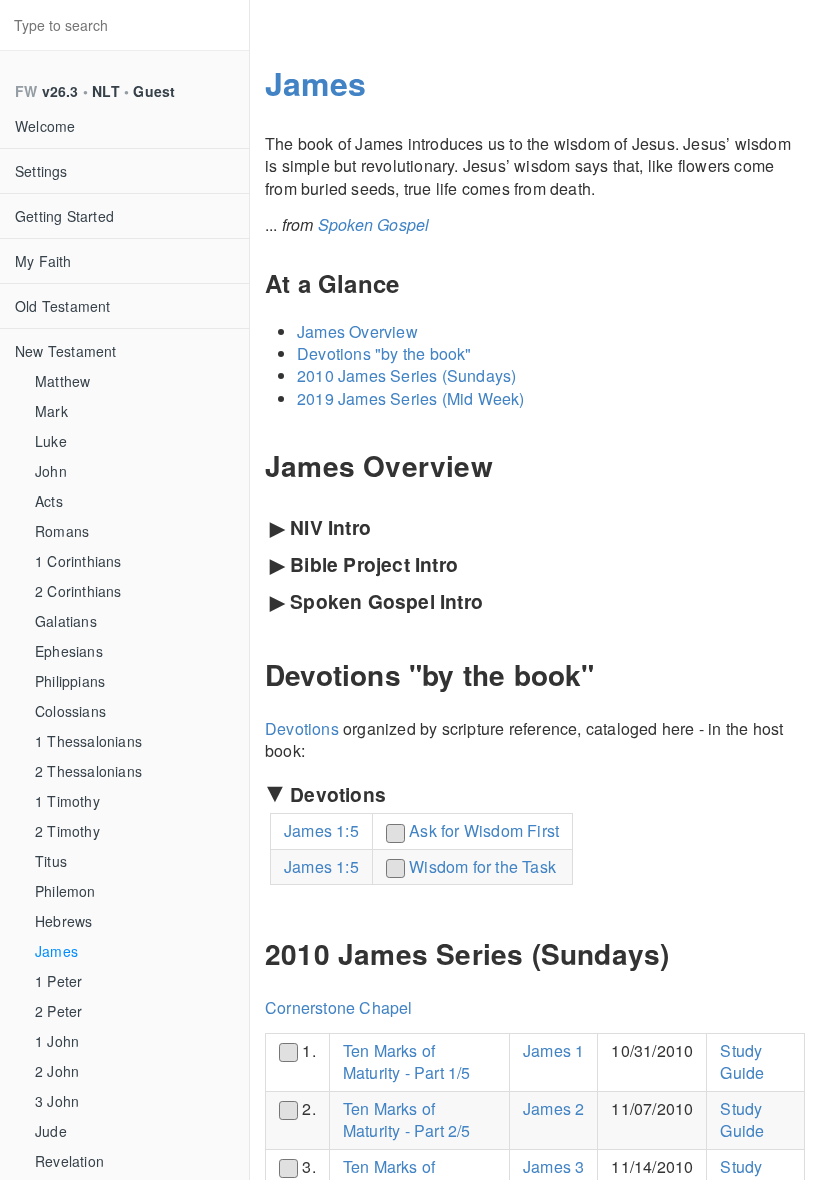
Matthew (62, 381)
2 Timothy (67, 831)
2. (307, 1108)
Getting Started (64, 216)
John (51, 471)
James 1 (553, 1050)
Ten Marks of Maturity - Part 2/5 (407, 1119)
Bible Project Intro (364, 564)
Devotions (302, 728)
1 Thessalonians (88, 741)
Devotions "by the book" (384, 353)
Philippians (70, 681)
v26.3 (60, 91)
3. (307, 1166)
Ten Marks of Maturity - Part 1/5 (407, 1061)
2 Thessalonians (88, 771)
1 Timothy (67, 801)
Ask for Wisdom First (484, 830)
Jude (51, 1131)
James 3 (553, 1166)
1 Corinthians (78, 561)
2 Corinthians (78, 591)
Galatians (66, 621)
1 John (57, 1041)
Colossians (70, 711)
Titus (51, 861)
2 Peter (58, 1011)
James (56, 951)
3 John (57, 1101)
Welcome (45, 126)
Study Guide (742, 1061)
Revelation (69, 1161)
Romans (62, 531)
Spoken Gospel (374, 224)
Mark (51, 411)
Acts (49, 501)
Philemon (65, 891)
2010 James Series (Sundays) (406, 375)
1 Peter (58, 981)
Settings (41, 171)
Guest (154, 91)
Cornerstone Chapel (339, 1007)
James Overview (357, 331)
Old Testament (63, 306)
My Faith (43, 261)
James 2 (553, 1108)
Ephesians (69, 651)
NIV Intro (320, 527)
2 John (57, 1071)
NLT (106, 91)
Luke (51, 441)
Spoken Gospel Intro (376, 601)
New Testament (66, 351)
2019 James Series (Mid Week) (411, 398)
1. (307, 1050)
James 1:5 (321, 830)
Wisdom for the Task (482, 866)
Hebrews (63, 921)
